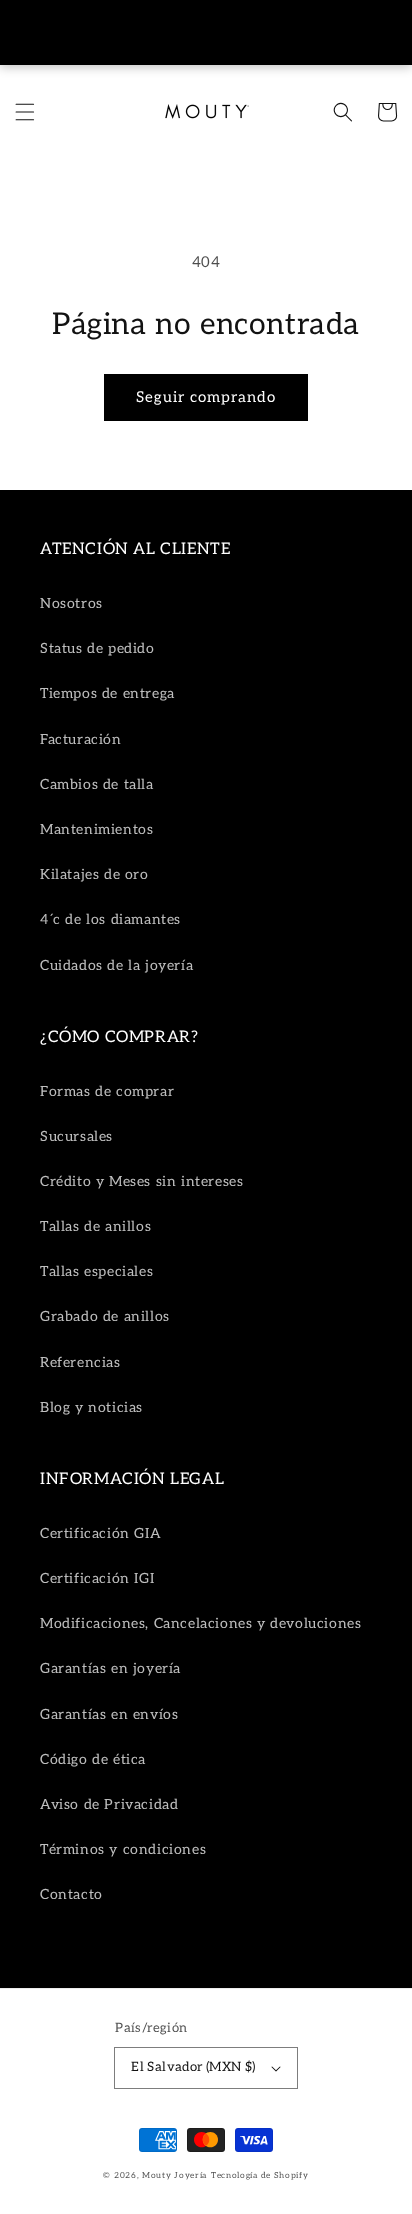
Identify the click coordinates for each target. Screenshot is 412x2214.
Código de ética (93, 1759)
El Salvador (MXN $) (193, 2067)
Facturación (81, 739)
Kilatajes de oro (94, 874)
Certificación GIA (100, 1533)
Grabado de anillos (105, 1316)
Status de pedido (97, 648)
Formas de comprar (107, 1091)
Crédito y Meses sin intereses (141, 1181)
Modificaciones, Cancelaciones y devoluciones (200, 1623)
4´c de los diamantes (110, 919)
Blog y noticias (91, 1407)
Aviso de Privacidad (109, 1804)
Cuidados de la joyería (116, 965)
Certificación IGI (97, 1578)
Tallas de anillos (95, 1226)
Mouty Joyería (174, 2175)
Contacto (71, 1894)
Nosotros (71, 603)
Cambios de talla (97, 784)
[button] (25, 112)
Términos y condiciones (123, 1849)
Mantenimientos (96, 829)
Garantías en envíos (109, 1714)
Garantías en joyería (110, 1668)
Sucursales (76, 1136)
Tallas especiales (96, 1271)
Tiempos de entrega (107, 693)
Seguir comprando (206, 397)
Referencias (80, 1362)
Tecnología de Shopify (260, 2175)
